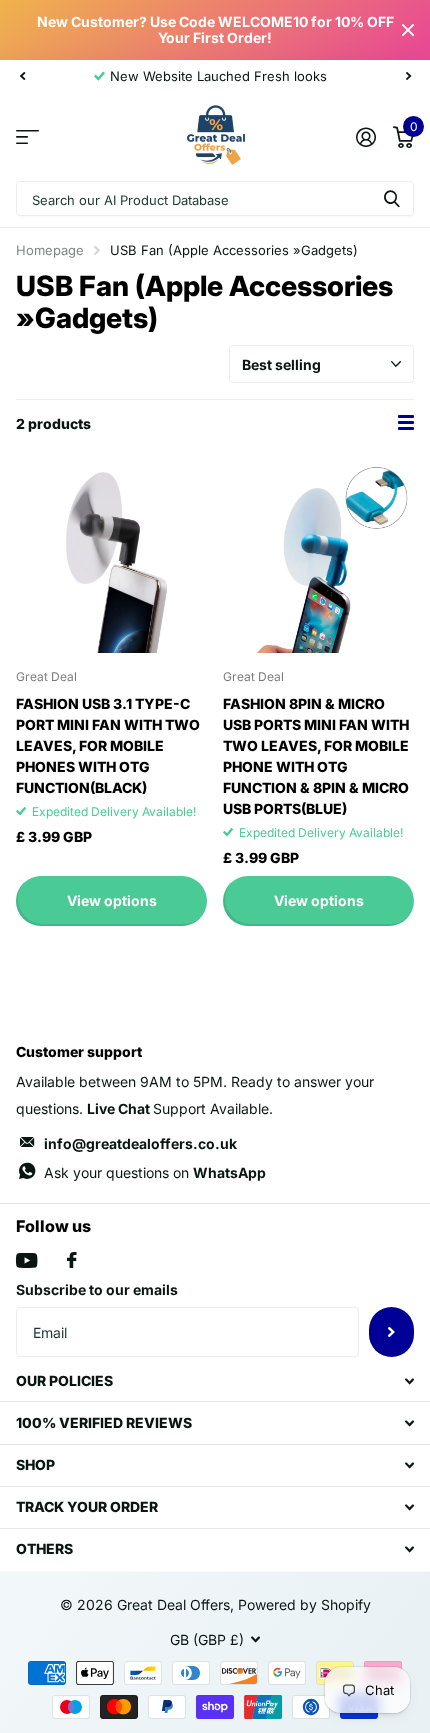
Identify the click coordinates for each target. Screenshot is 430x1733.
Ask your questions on (155, 1172)
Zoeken (392, 198)
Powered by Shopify (304, 1604)
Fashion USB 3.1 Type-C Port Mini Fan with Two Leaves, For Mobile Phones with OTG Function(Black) (108, 745)
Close (408, 30)
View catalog (27, 136)
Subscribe (391, 1332)
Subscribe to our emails (97, 1289)
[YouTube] (26, 1260)
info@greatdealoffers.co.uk (140, 1143)
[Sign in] (365, 137)
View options (112, 900)
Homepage (50, 250)
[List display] (406, 423)
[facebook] (72, 1260)
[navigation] (22, 76)
